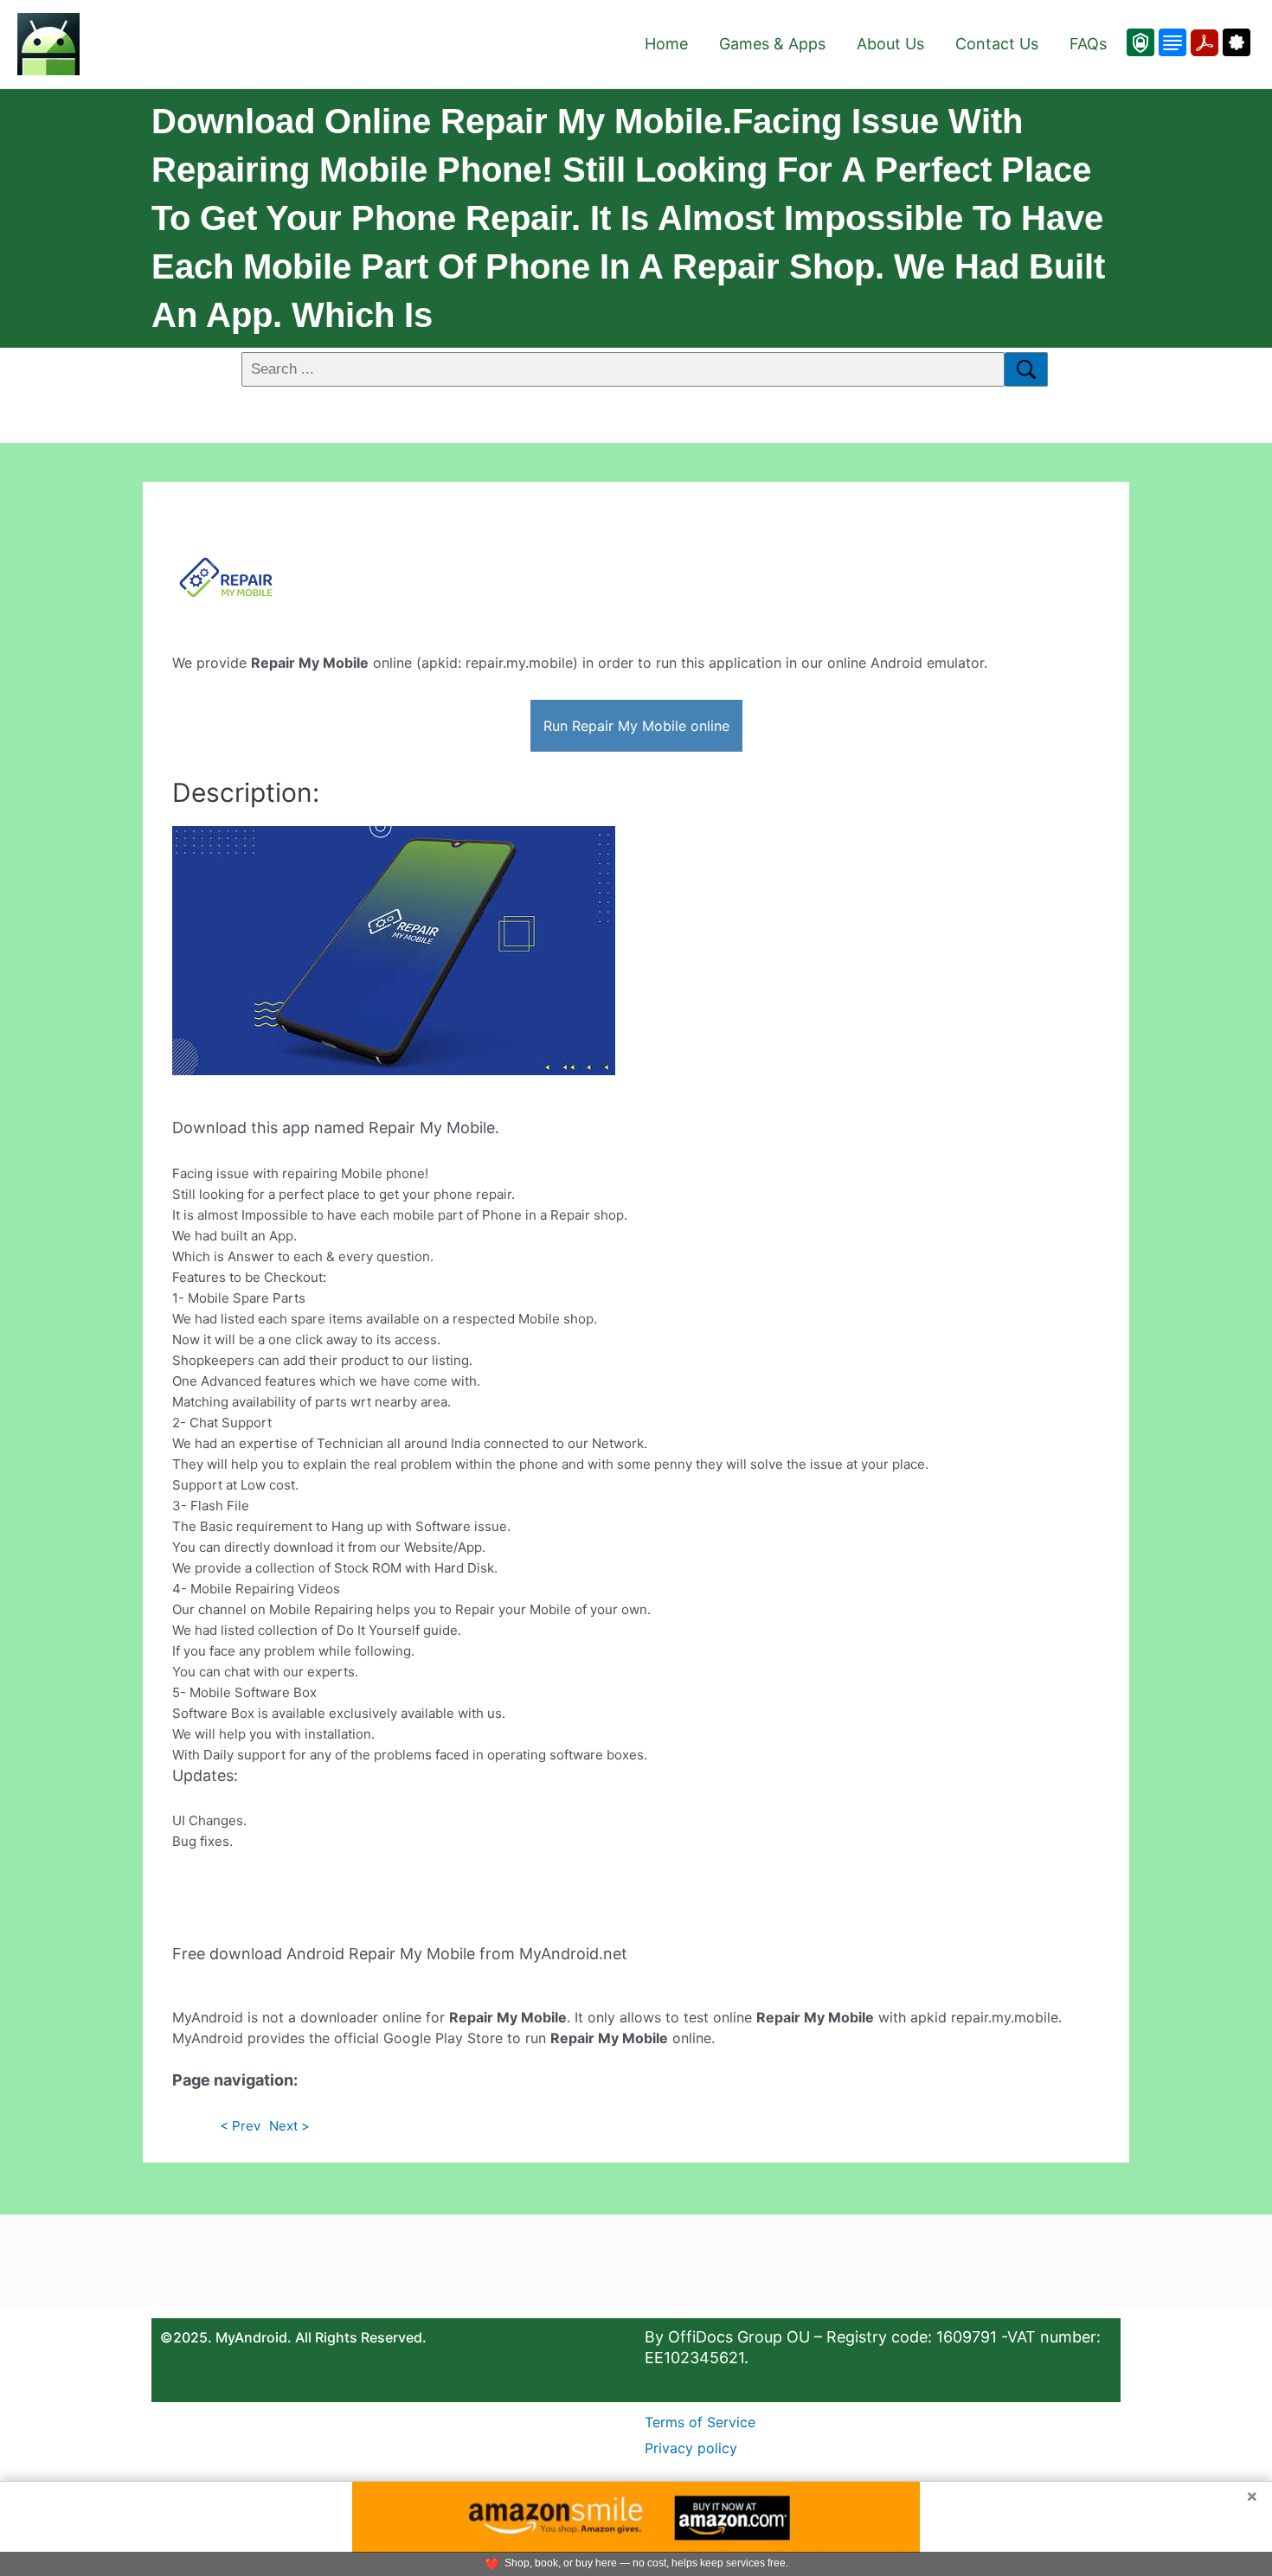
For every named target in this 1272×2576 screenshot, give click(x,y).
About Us (890, 44)
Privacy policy (691, 2448)
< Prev (240, 2126)
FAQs (1088, 44)
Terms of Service (700, 2422)
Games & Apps (772, 44)
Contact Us (997, 44)
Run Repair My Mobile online (636, 726)
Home (666, 44)
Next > (289, 2126)
